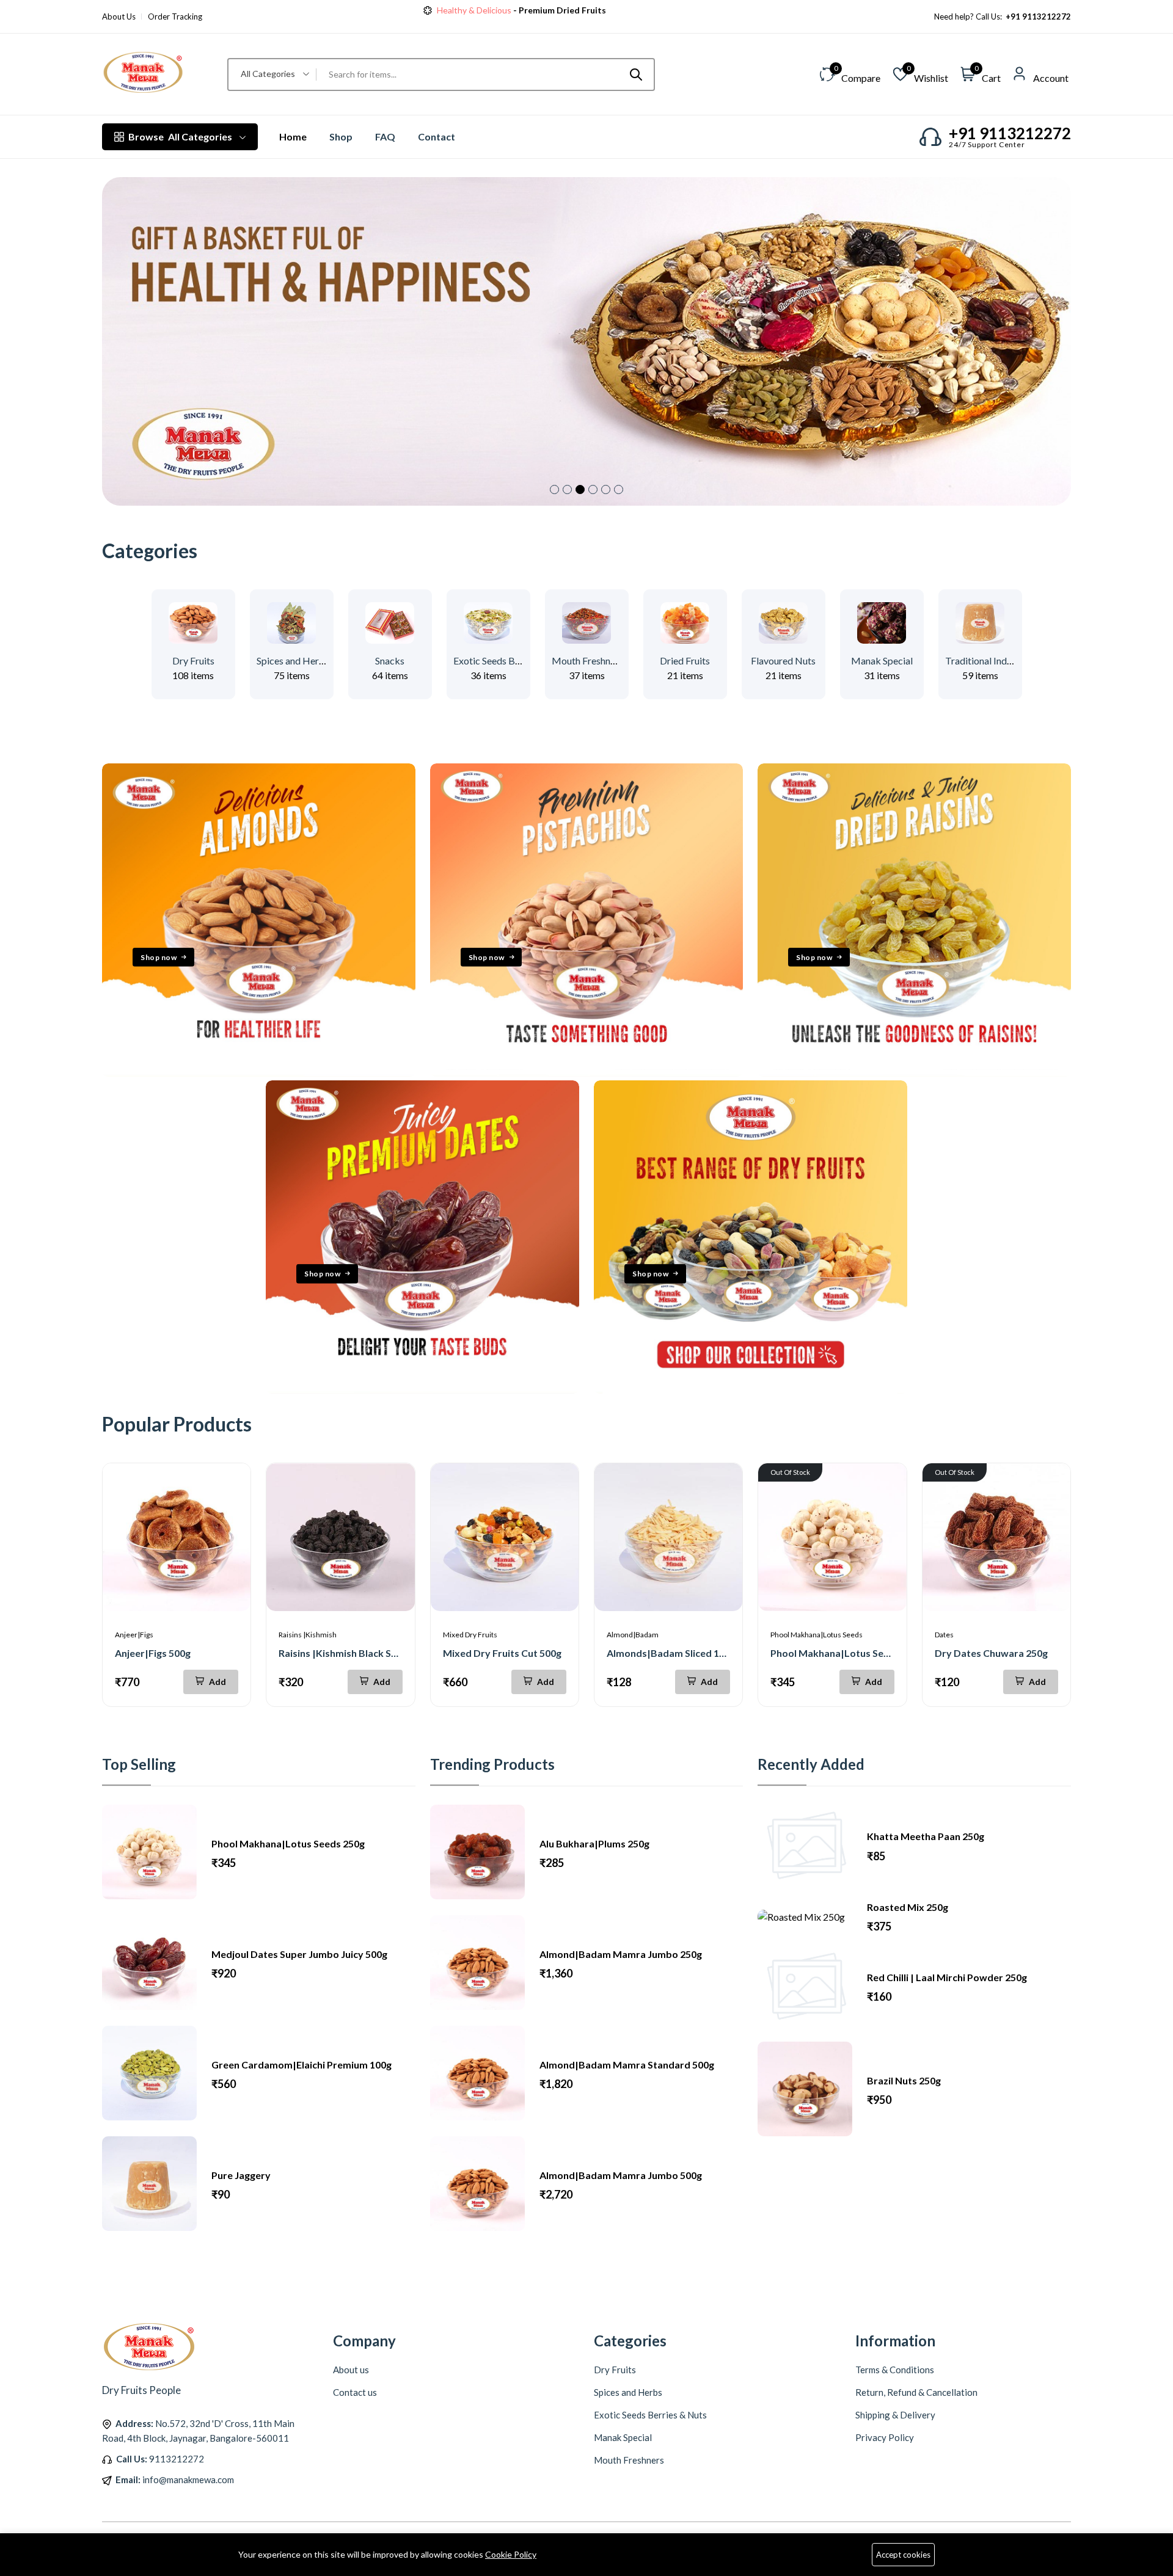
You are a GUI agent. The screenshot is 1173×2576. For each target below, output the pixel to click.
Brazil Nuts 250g (904, 2080)
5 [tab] (606, 489)
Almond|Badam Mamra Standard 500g (627, 2065)
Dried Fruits (685, 660)
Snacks (390, 660)
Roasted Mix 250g (908, 1907)
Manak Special (882, 660)
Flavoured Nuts (783, 660)
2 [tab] (567, 489)
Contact (437, 136)
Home (293, 136)
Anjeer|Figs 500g (153, 1653)
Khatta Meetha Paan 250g (926, 1836)
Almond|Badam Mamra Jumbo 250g (621, 1954)
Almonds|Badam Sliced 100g (671, 1653)
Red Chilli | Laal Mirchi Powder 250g (947, 1977)
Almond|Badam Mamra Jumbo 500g (621, 2175)
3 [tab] (580, 489)
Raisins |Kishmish (308, 1635)
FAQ (385, 136)
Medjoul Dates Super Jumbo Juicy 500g (299, 1954)
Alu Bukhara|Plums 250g (594, 1843)
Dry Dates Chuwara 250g (991, 1653)
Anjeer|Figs (134, 1635)
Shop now (575, 10)
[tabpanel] (586, 341)
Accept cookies (903, 2555)
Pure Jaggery (241, 2175)
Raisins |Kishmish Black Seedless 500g (364, 1653)
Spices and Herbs (293, 660)
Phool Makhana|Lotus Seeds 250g (847, 1653)
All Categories (180, 136)
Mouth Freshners (587, 660)
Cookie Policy (511, 2554)
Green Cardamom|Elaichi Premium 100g (301, 2065)
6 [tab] (619, 489)
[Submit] (636, 75)
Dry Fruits (193, 660)
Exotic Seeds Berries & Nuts (512, 660)
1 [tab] (554, 489)
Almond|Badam (633, 1635)
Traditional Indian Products (1002, 660)
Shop (341, 136)
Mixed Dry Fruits (470, 1635)
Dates (944, 1635)
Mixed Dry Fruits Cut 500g (502, 1653)
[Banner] (259, 1073)
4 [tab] (593, 489)
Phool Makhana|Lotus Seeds (817, 1635)
